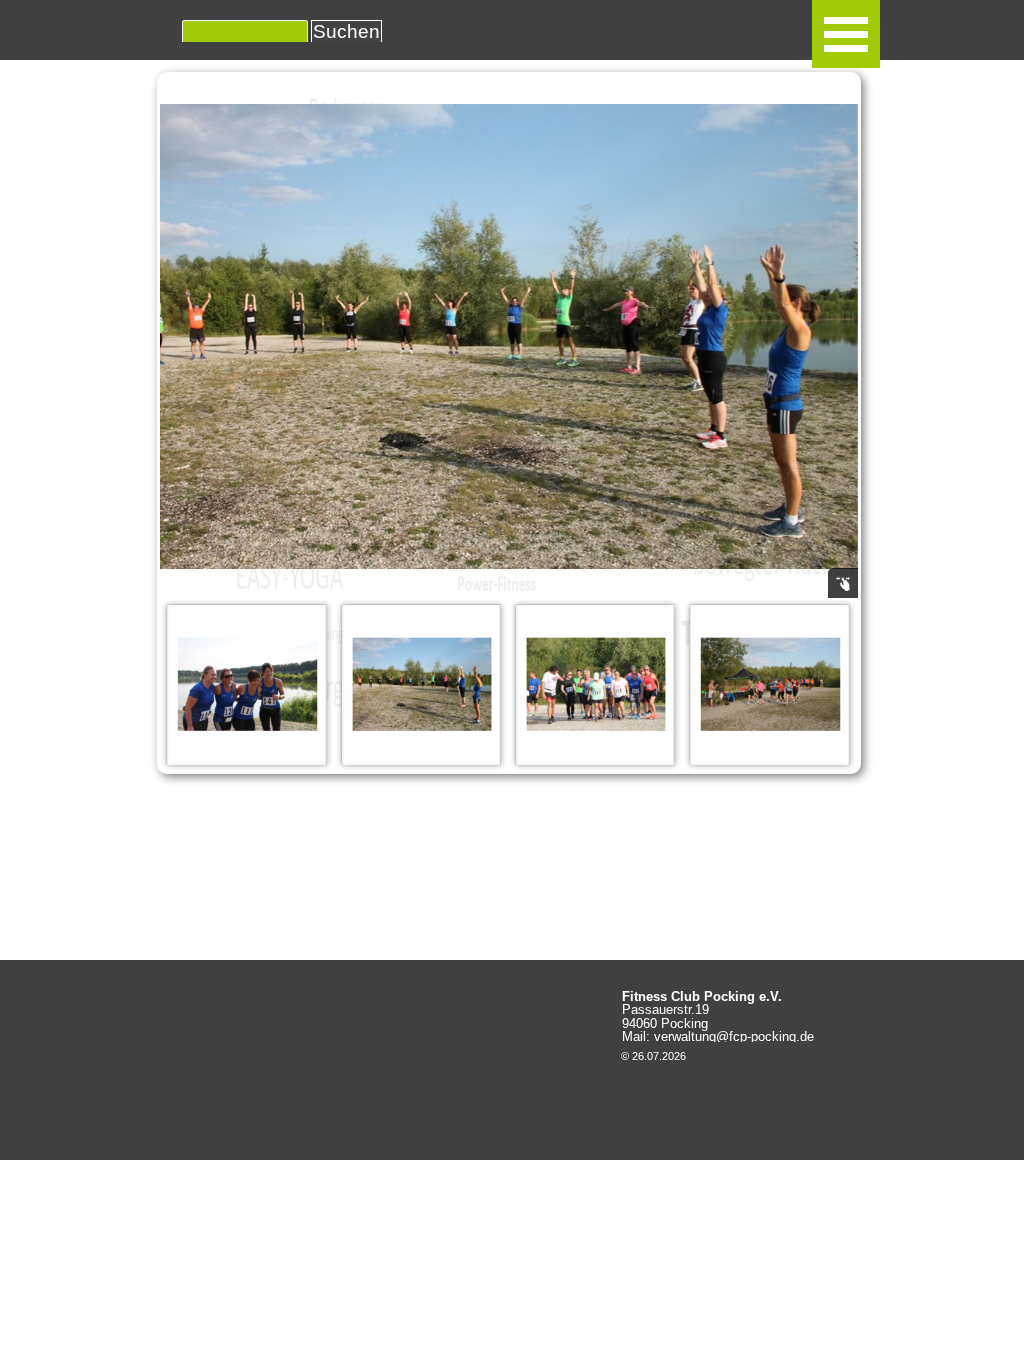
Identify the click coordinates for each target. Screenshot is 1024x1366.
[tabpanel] (722, 1016)
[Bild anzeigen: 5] (596, 684)
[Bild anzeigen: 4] (422, 684)
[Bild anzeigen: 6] (770, 684)
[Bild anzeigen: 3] (247, 684)
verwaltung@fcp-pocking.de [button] (734, 1036)
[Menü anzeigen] (846, 34)
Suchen (346, 31)
